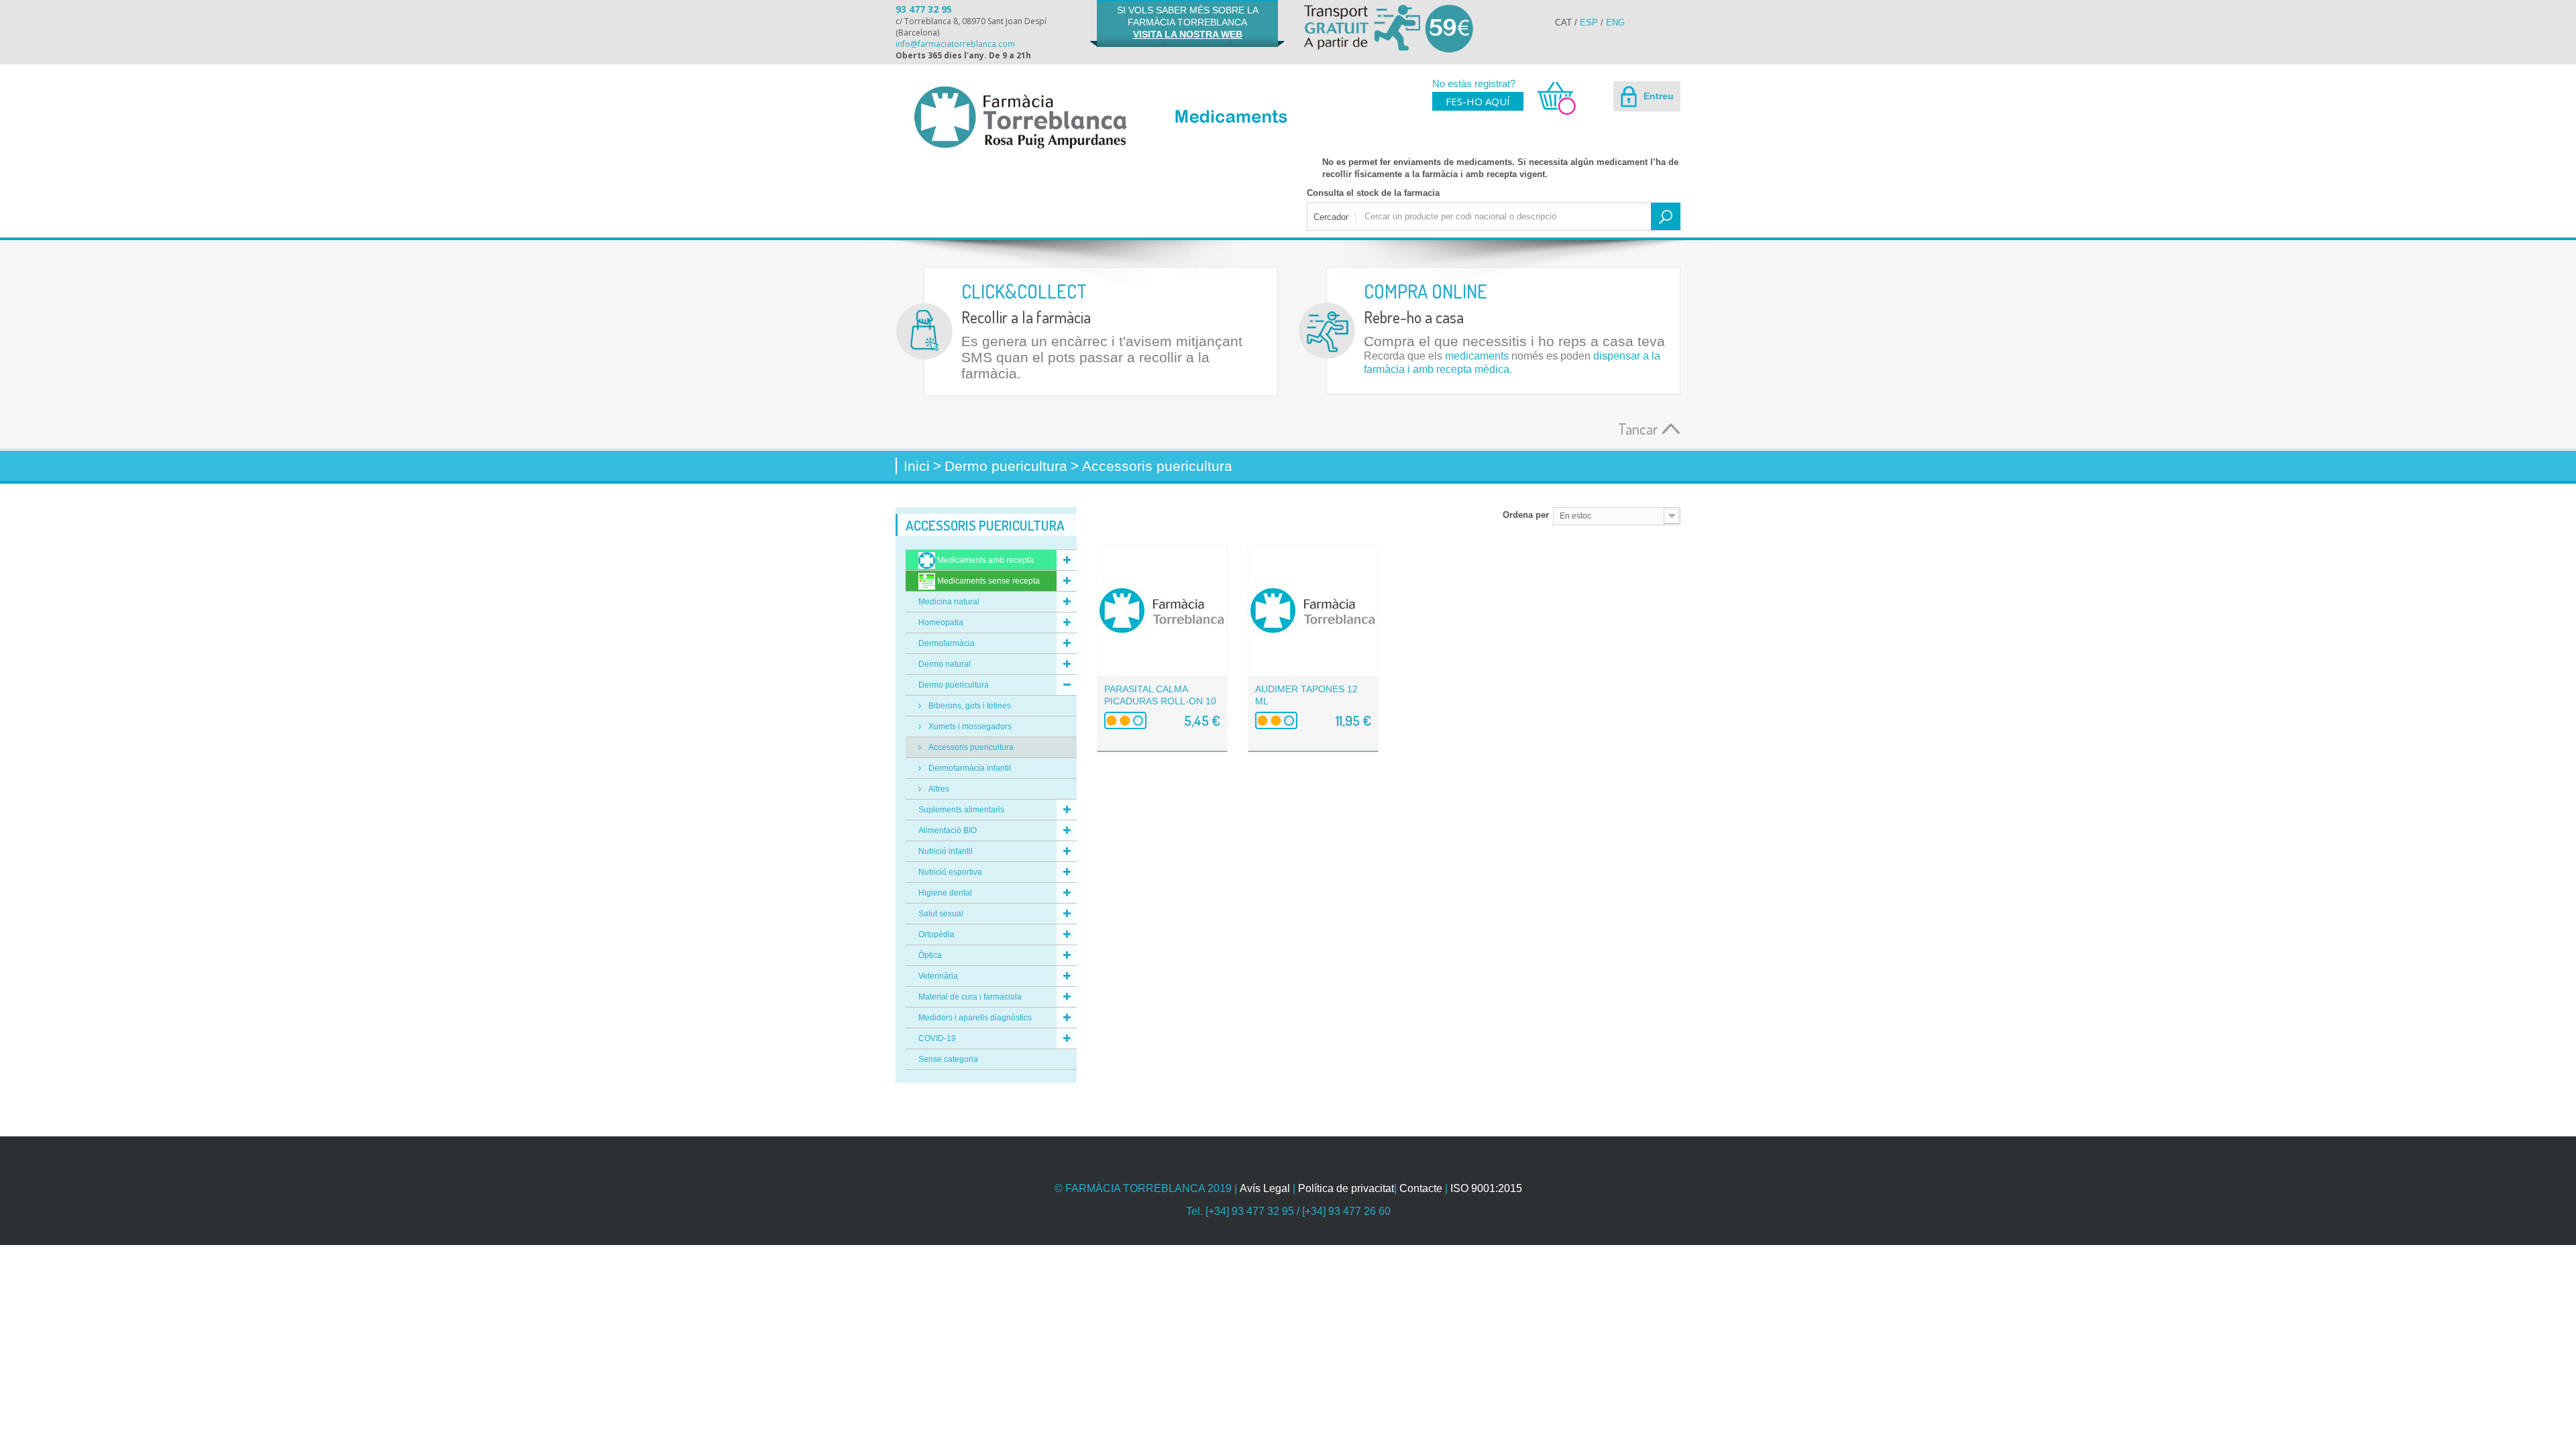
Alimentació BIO (948, 830)
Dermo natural (945, 664)
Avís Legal (1265, 1188)
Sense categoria (948, 1059)
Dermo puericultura (954, 685)
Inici (917, 466)
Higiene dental (945, 893)
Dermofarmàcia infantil (969, 768)
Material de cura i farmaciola (970, 997)
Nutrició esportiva (950, 872)
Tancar (1640, 428)
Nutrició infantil (946, 851)
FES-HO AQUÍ (1478, 101)
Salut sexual (941, 914)
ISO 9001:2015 (1486, 1188)
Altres (938, 789)
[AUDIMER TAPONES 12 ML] (1313, 611)
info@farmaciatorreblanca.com (955, 44)
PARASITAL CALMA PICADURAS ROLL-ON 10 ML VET (1160, 701)
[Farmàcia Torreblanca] (1020, 117)
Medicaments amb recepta (984, 560)
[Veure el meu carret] (1550, 113)
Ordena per (1526, 515)
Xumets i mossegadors (969, 727)
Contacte (1421, 1188)
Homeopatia (941, 623)
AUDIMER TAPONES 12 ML (1306, 695)
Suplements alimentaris (961, 810)
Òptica (930, 955)
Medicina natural (949, 602)
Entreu (1657, 96)
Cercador (1331, 217)
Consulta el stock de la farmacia (1373, 193)
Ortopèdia (936, 934)
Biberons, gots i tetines (969, 706)
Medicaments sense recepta (987, 581)
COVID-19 (937, 1038)
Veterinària (938, 976)
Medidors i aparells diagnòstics (975, 1018)
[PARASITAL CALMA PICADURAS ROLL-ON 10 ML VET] (1162, 611)
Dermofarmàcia (947, 643)
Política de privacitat (1346, 1188)
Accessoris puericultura (970, 747)
